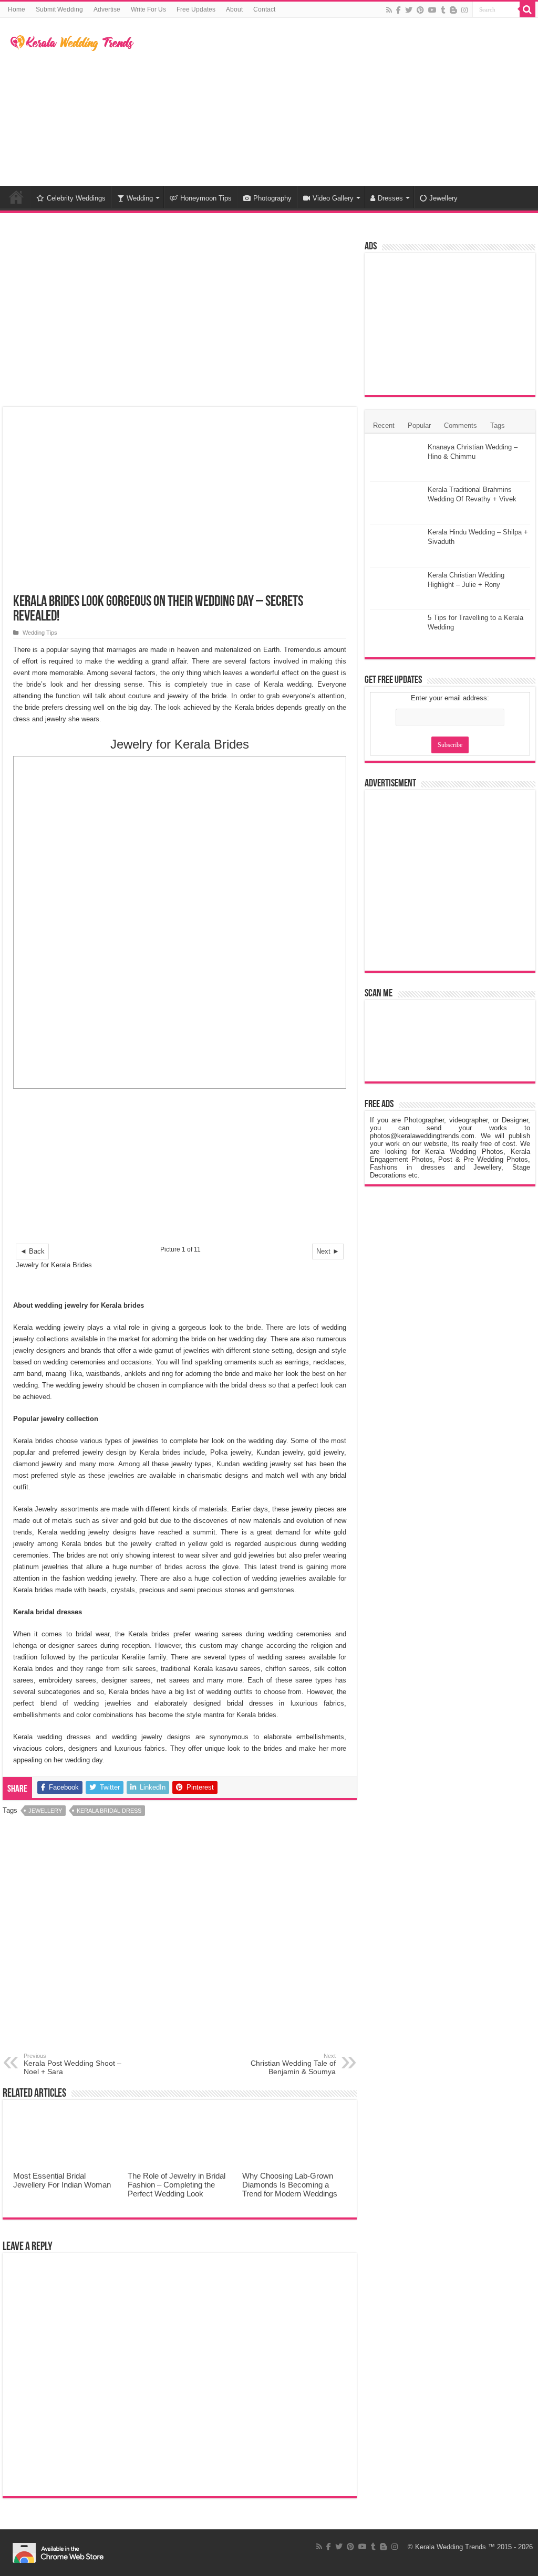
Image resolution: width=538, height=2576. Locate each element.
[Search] (527, 9)
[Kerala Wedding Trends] (72, 41)
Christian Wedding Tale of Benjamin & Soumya (293, 2064)
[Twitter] (409, 10)
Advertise (107, 9)
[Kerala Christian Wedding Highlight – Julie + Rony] (396, 588)
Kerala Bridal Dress (109, 1811)
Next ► (328, 1251)
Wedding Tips (40, 633)
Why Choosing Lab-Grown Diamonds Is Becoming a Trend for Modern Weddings (290, 2185)
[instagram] (464, 10)
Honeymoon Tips (206, 198)
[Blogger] (453, 10)
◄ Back (32, 1251)
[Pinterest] (420, 10)
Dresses (390, 198)
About (234, 9)
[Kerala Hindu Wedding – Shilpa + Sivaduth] (396, 545)
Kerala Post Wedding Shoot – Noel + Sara (73, 2064)
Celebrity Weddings (76, 198)
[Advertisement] (336, 102)
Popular (419, 425)
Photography (272, 198)
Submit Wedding (59, 9)
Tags (498, 425)
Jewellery (443, 198)
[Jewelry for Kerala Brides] (180, 922)
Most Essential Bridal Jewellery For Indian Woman (62, 2180)
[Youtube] (432, 10)
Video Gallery (333, 198)
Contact (264, 9)
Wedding (140, 198)
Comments (461, 425)
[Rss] (389, 10)
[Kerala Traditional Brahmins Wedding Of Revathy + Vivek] (396, 503)
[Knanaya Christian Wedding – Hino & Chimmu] (396, 460)
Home (17, 9)
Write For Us (148, 9)
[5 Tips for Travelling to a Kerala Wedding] (396, 631)
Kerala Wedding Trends (451, 2547)
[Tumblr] (443, 10)
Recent (384, 425)
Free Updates (196, 9)
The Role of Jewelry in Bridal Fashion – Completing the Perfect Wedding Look (177, 2185)
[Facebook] (399, 10)
